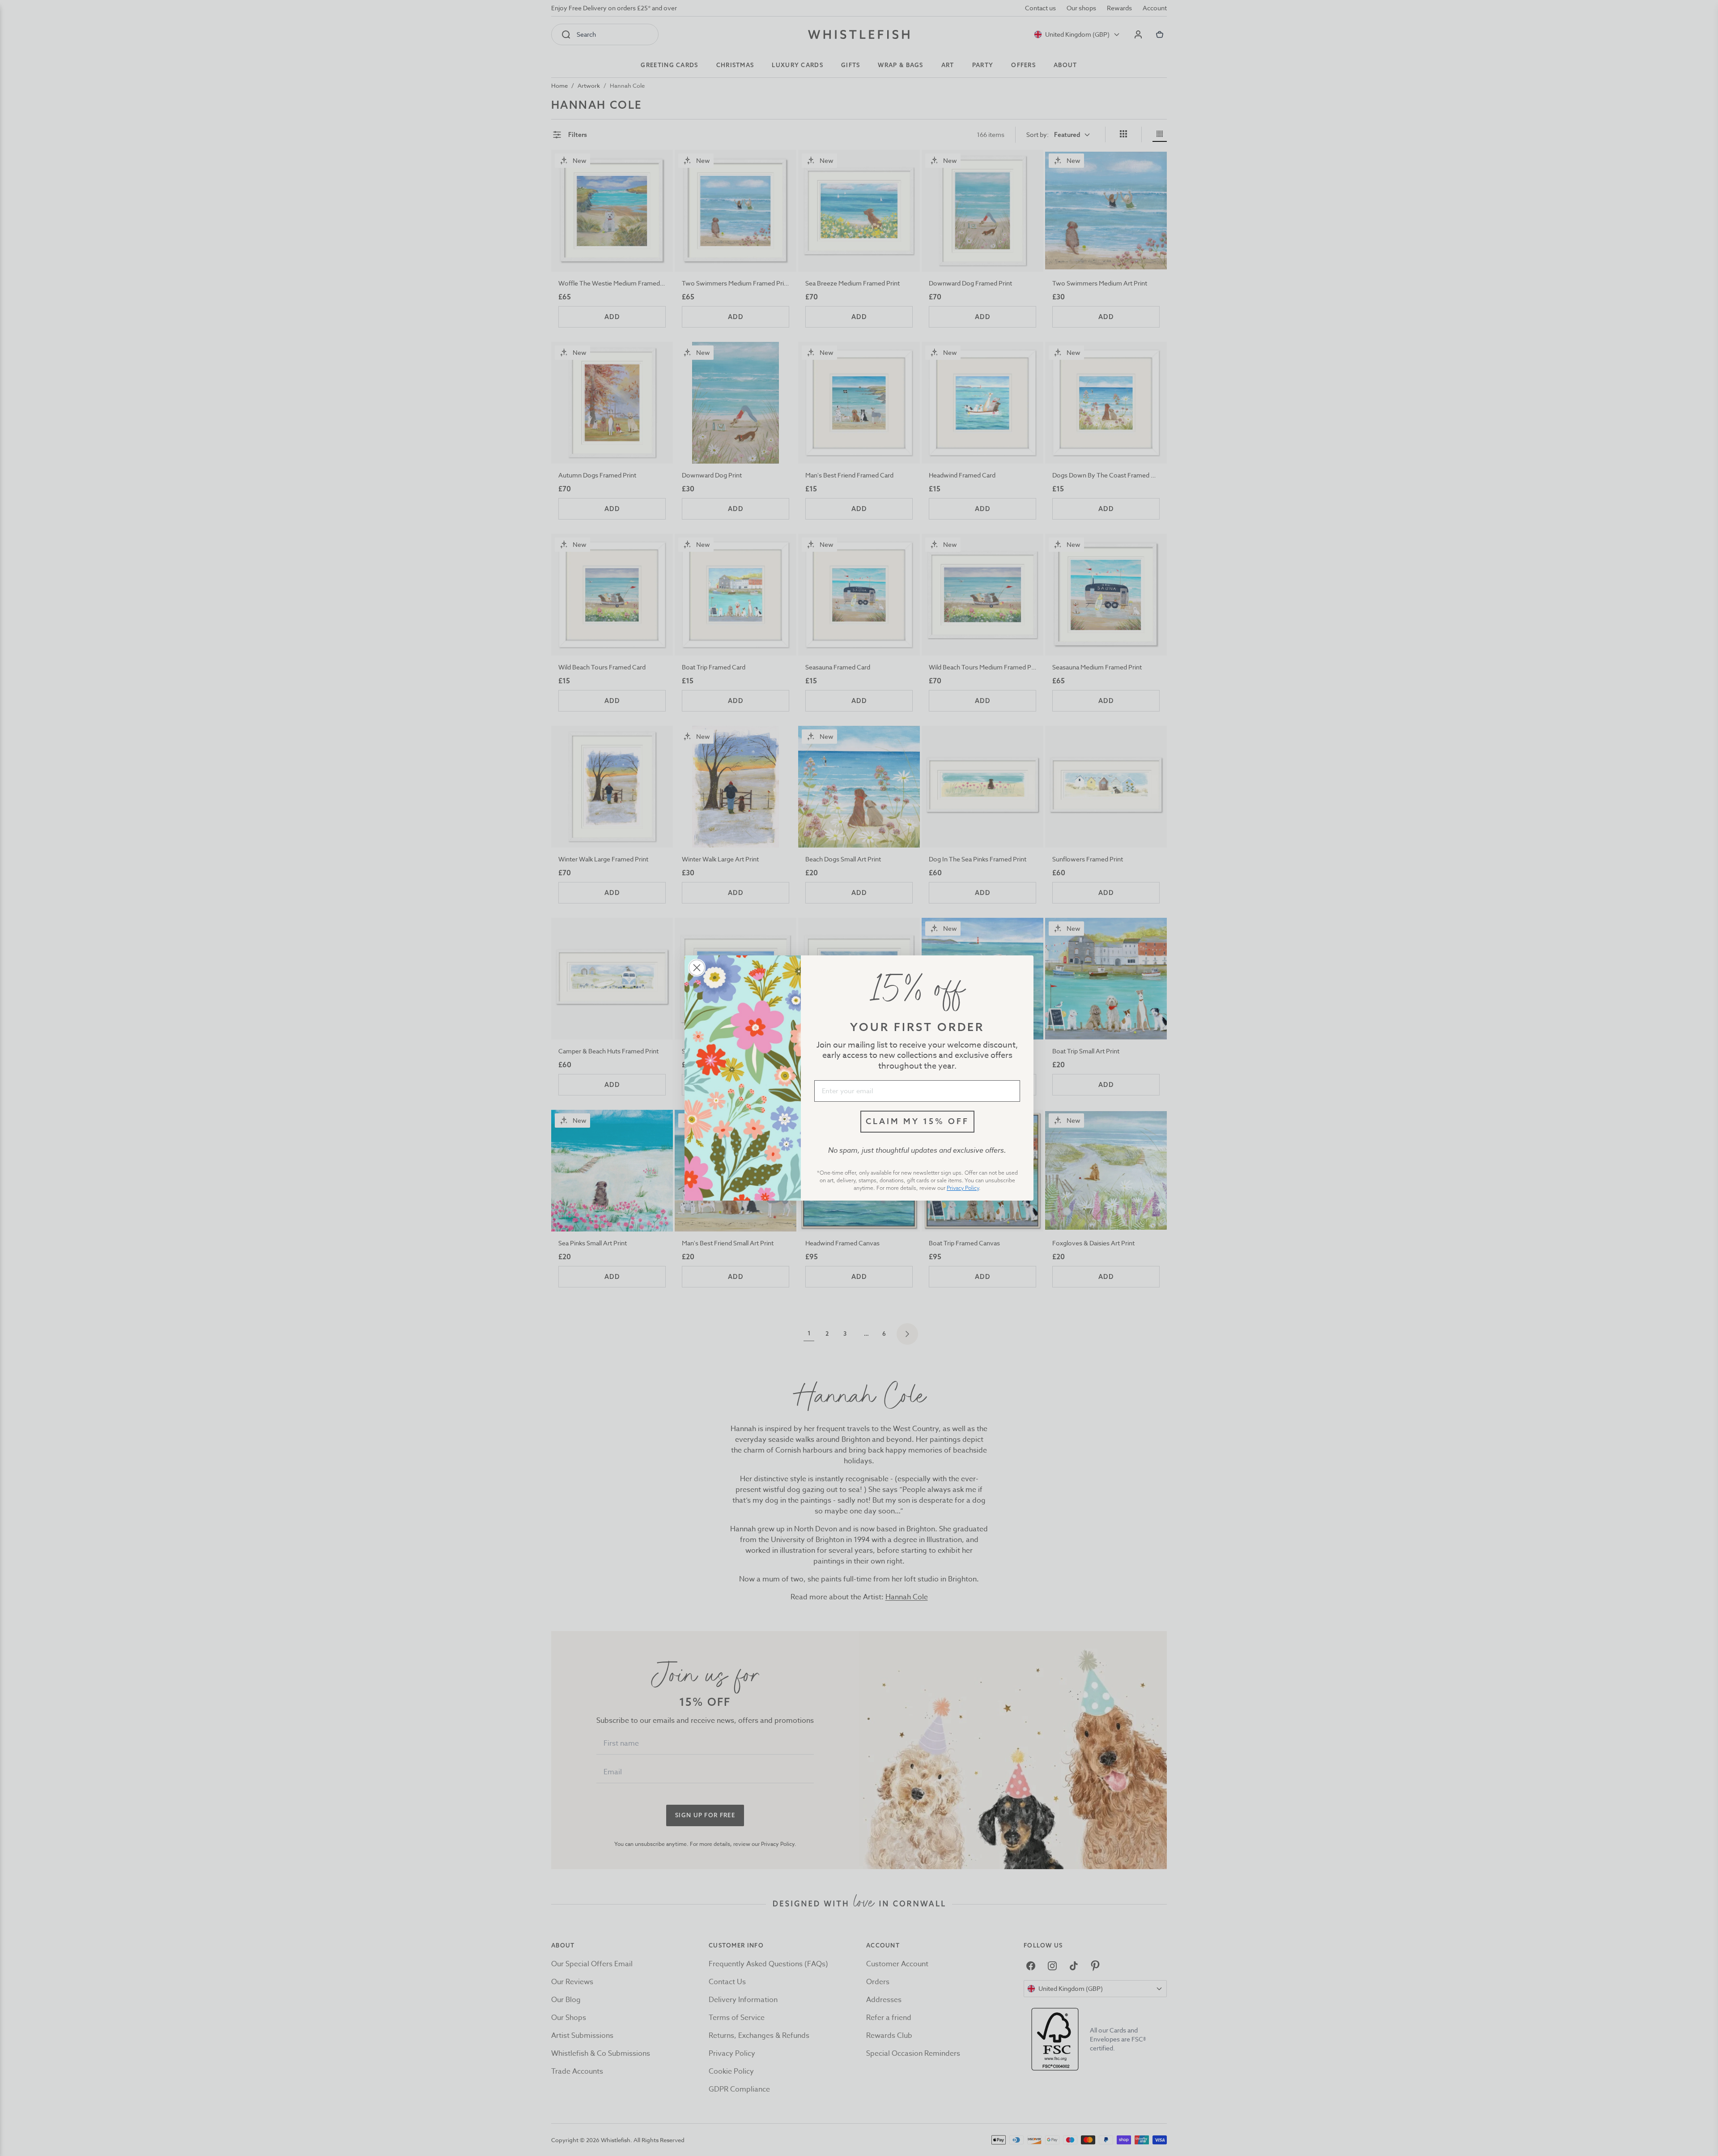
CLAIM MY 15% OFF (917, 1121)
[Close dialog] (697, 968)
